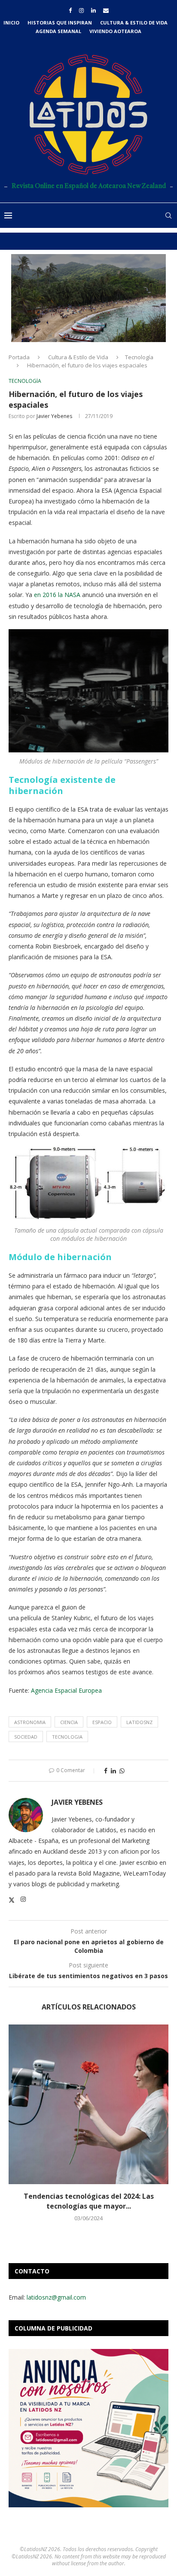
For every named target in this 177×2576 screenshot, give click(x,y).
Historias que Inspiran (60, 23)
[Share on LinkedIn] (113, 1771)
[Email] (106, 10)
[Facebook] (70, 10)
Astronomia (30, 1722)
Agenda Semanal (58, 31)
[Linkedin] (93, 10)
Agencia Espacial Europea (67, 1690)
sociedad (26, 1737)
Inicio (11, 23)
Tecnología (139, 357)
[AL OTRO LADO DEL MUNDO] (88, 298)
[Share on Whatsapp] (122, 1771)
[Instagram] (81, 10)
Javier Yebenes (54, 416)
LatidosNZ (139, 1722)
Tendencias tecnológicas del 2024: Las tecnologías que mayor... (89, 2201)
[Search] (168, 215)
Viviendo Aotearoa (115, 31)
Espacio (102, 1722)
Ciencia (69, 1722)
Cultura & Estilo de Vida (134, 23)
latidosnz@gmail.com (56, 2297)
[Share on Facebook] (106, 1771)
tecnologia (67, 1737)
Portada (19, 357)
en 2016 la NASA (57, 595)
